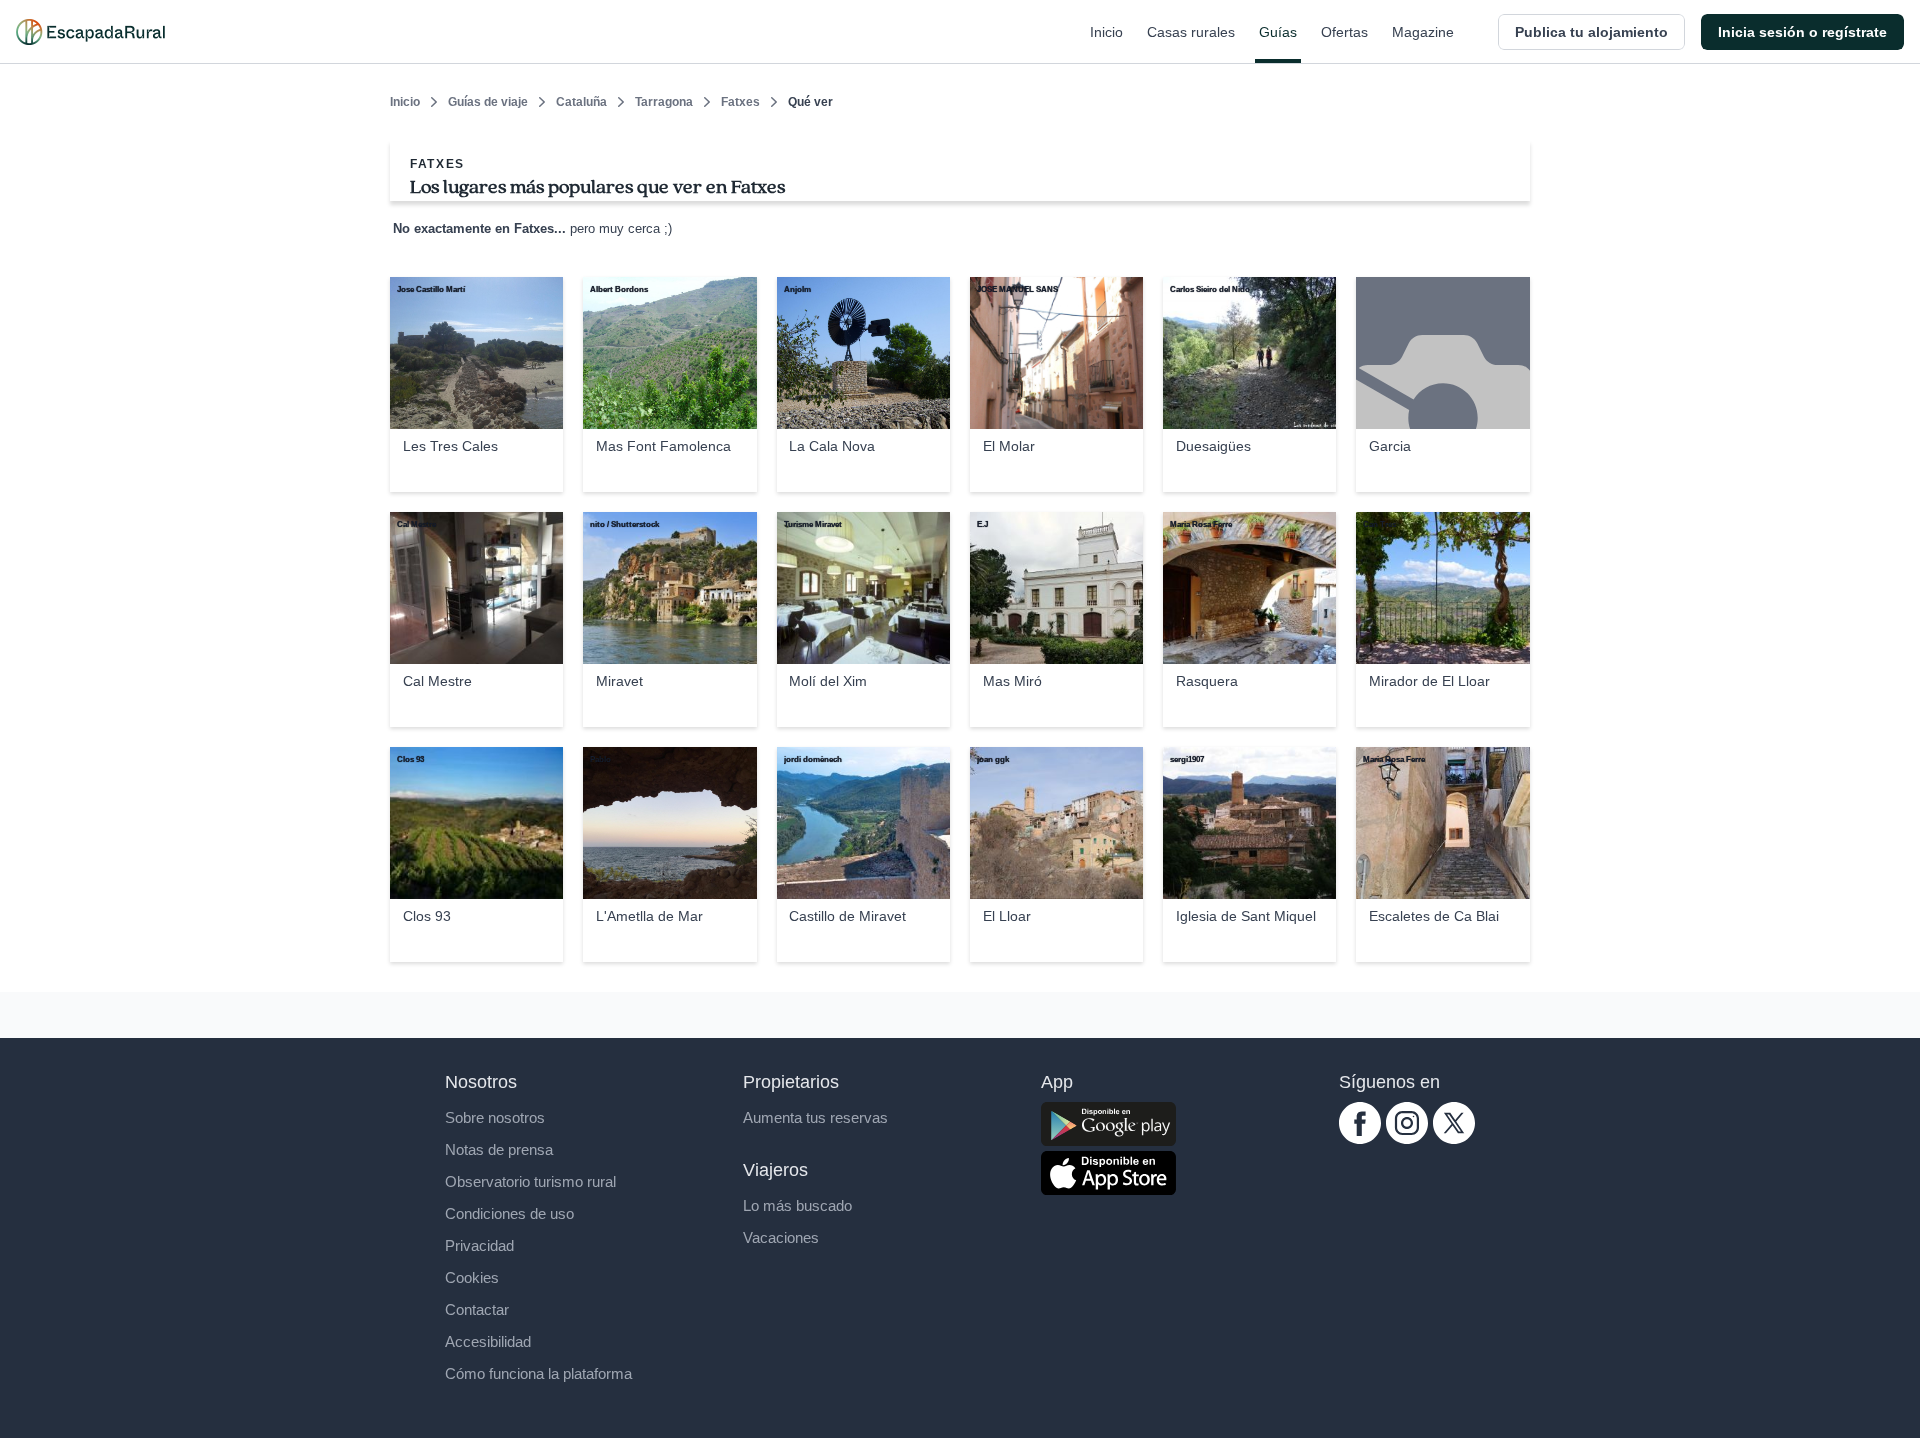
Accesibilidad (488, 1341)
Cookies (472, 1277)
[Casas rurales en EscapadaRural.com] (90, 32)
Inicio (1106, 32)
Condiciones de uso (509, 1213)
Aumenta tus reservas (815, 1117)
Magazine (1423, 32)
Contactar (477, 1309)
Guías (1278, 32)
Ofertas (1344, 32)
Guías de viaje (488, 102)
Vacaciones (781, 1237)
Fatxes (740, 102)
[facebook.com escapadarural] (1360, 1138)
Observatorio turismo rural (530, 1181)
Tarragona (664, 102)
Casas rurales (1191, 32)
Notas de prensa (499, 1149)
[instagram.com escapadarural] (1407, 1138)
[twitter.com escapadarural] (1454, 1138)
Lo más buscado (797, 1205)
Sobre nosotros (495, 1117)
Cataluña (581, 102)
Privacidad (479, 1245)
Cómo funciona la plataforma (538, 1373)
